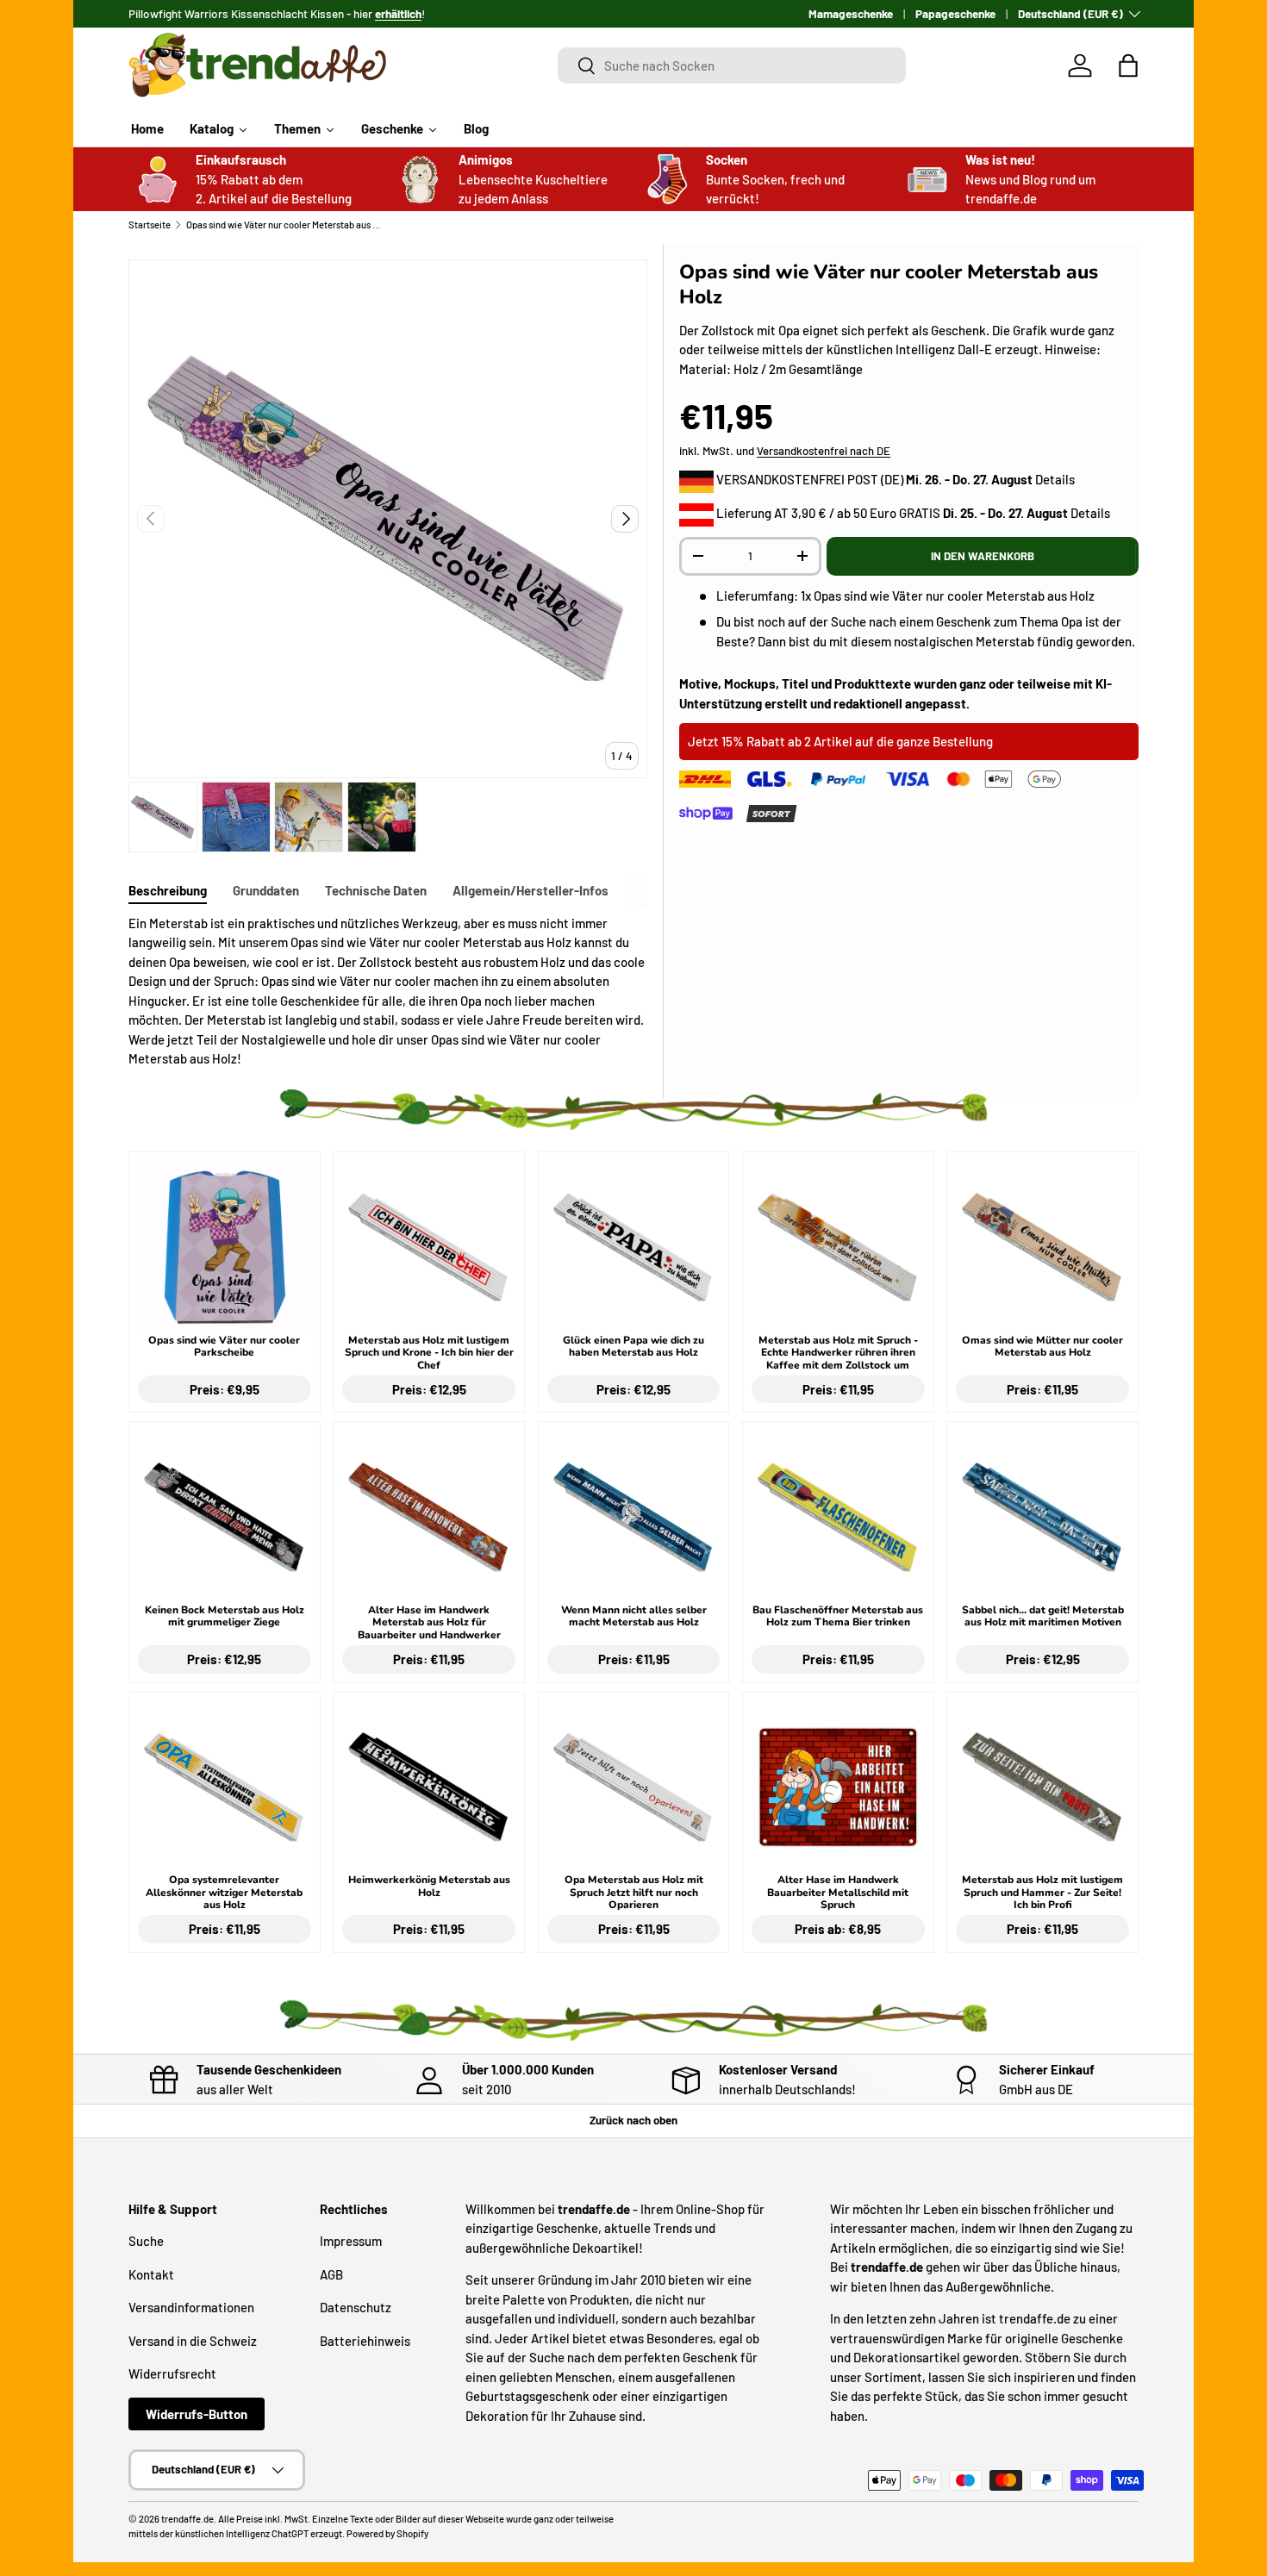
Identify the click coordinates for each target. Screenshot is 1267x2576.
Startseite (150, 225)
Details (1055, 479)
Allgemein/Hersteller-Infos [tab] (531, 890)
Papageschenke (955, 13)
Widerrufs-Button (197, 2414)
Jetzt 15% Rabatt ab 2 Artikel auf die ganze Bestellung (840, 741)
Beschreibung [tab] (168, 890)
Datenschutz (356, 2307)
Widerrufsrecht (172, 2373)
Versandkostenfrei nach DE (824, 451)
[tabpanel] (388, 991)
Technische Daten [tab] (376, 890)
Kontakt (151, 2274)
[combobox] (732, 65)
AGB (331, 2274)
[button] (1128, 65)
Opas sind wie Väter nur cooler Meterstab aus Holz (283, 225)
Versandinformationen (191, 2307)
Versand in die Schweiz (193, 2341)
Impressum (351, 2241)
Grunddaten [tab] (266, 890)
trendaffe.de (187, 2519)
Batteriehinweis (365, 2341)
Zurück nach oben (633, 2120)
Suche (146, 2241)
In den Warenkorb (983, 556)
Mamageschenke (851, 13)
